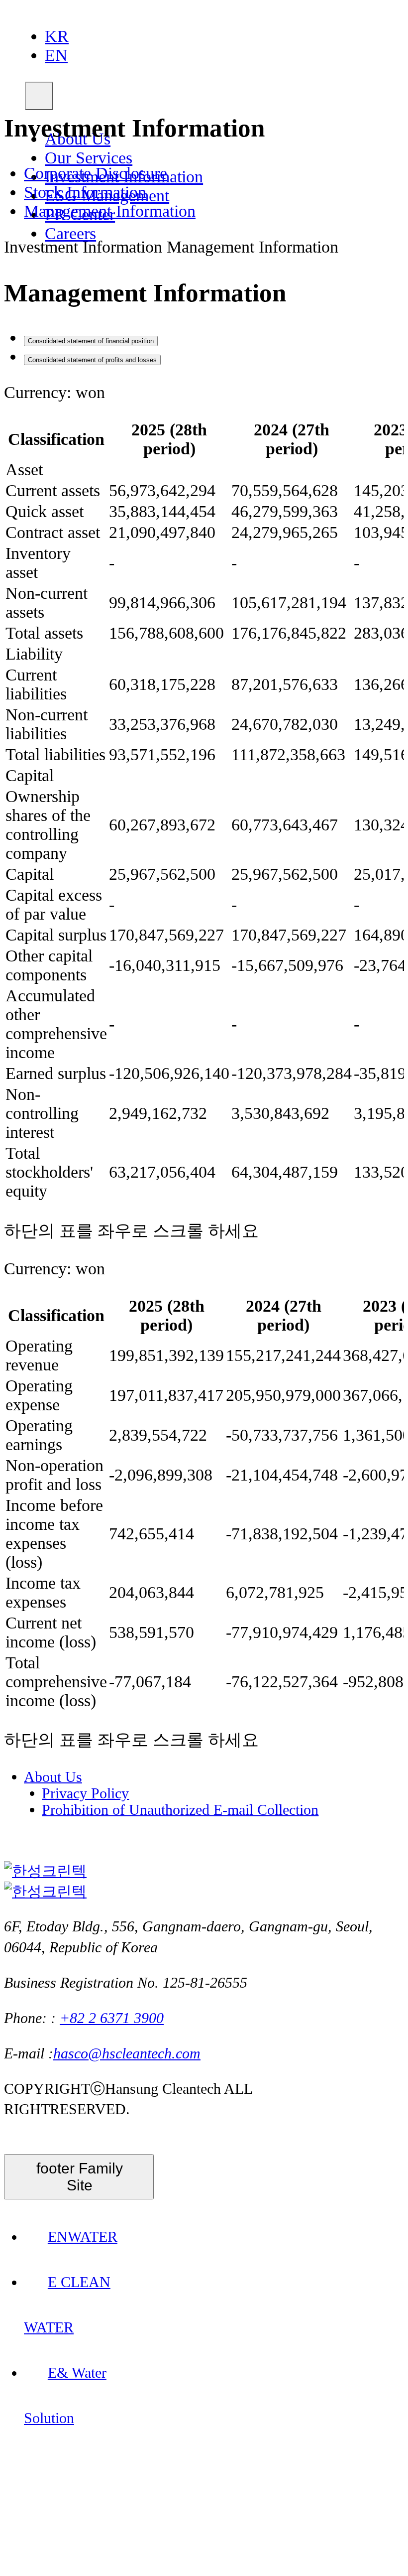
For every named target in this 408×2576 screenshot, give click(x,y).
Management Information (110, 211)
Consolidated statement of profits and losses (92, 360)
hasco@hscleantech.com (127, 2053)
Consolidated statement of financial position (91, 341)
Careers (70, 233)
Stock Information (85, 192)
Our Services (89, 158)
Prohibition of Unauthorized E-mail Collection (180, 1809)
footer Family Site (80, 2177)
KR (57, 36)
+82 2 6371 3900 (112, 2018)
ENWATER (83, 2237)
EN (56, 55)
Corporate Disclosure (96, 173)
